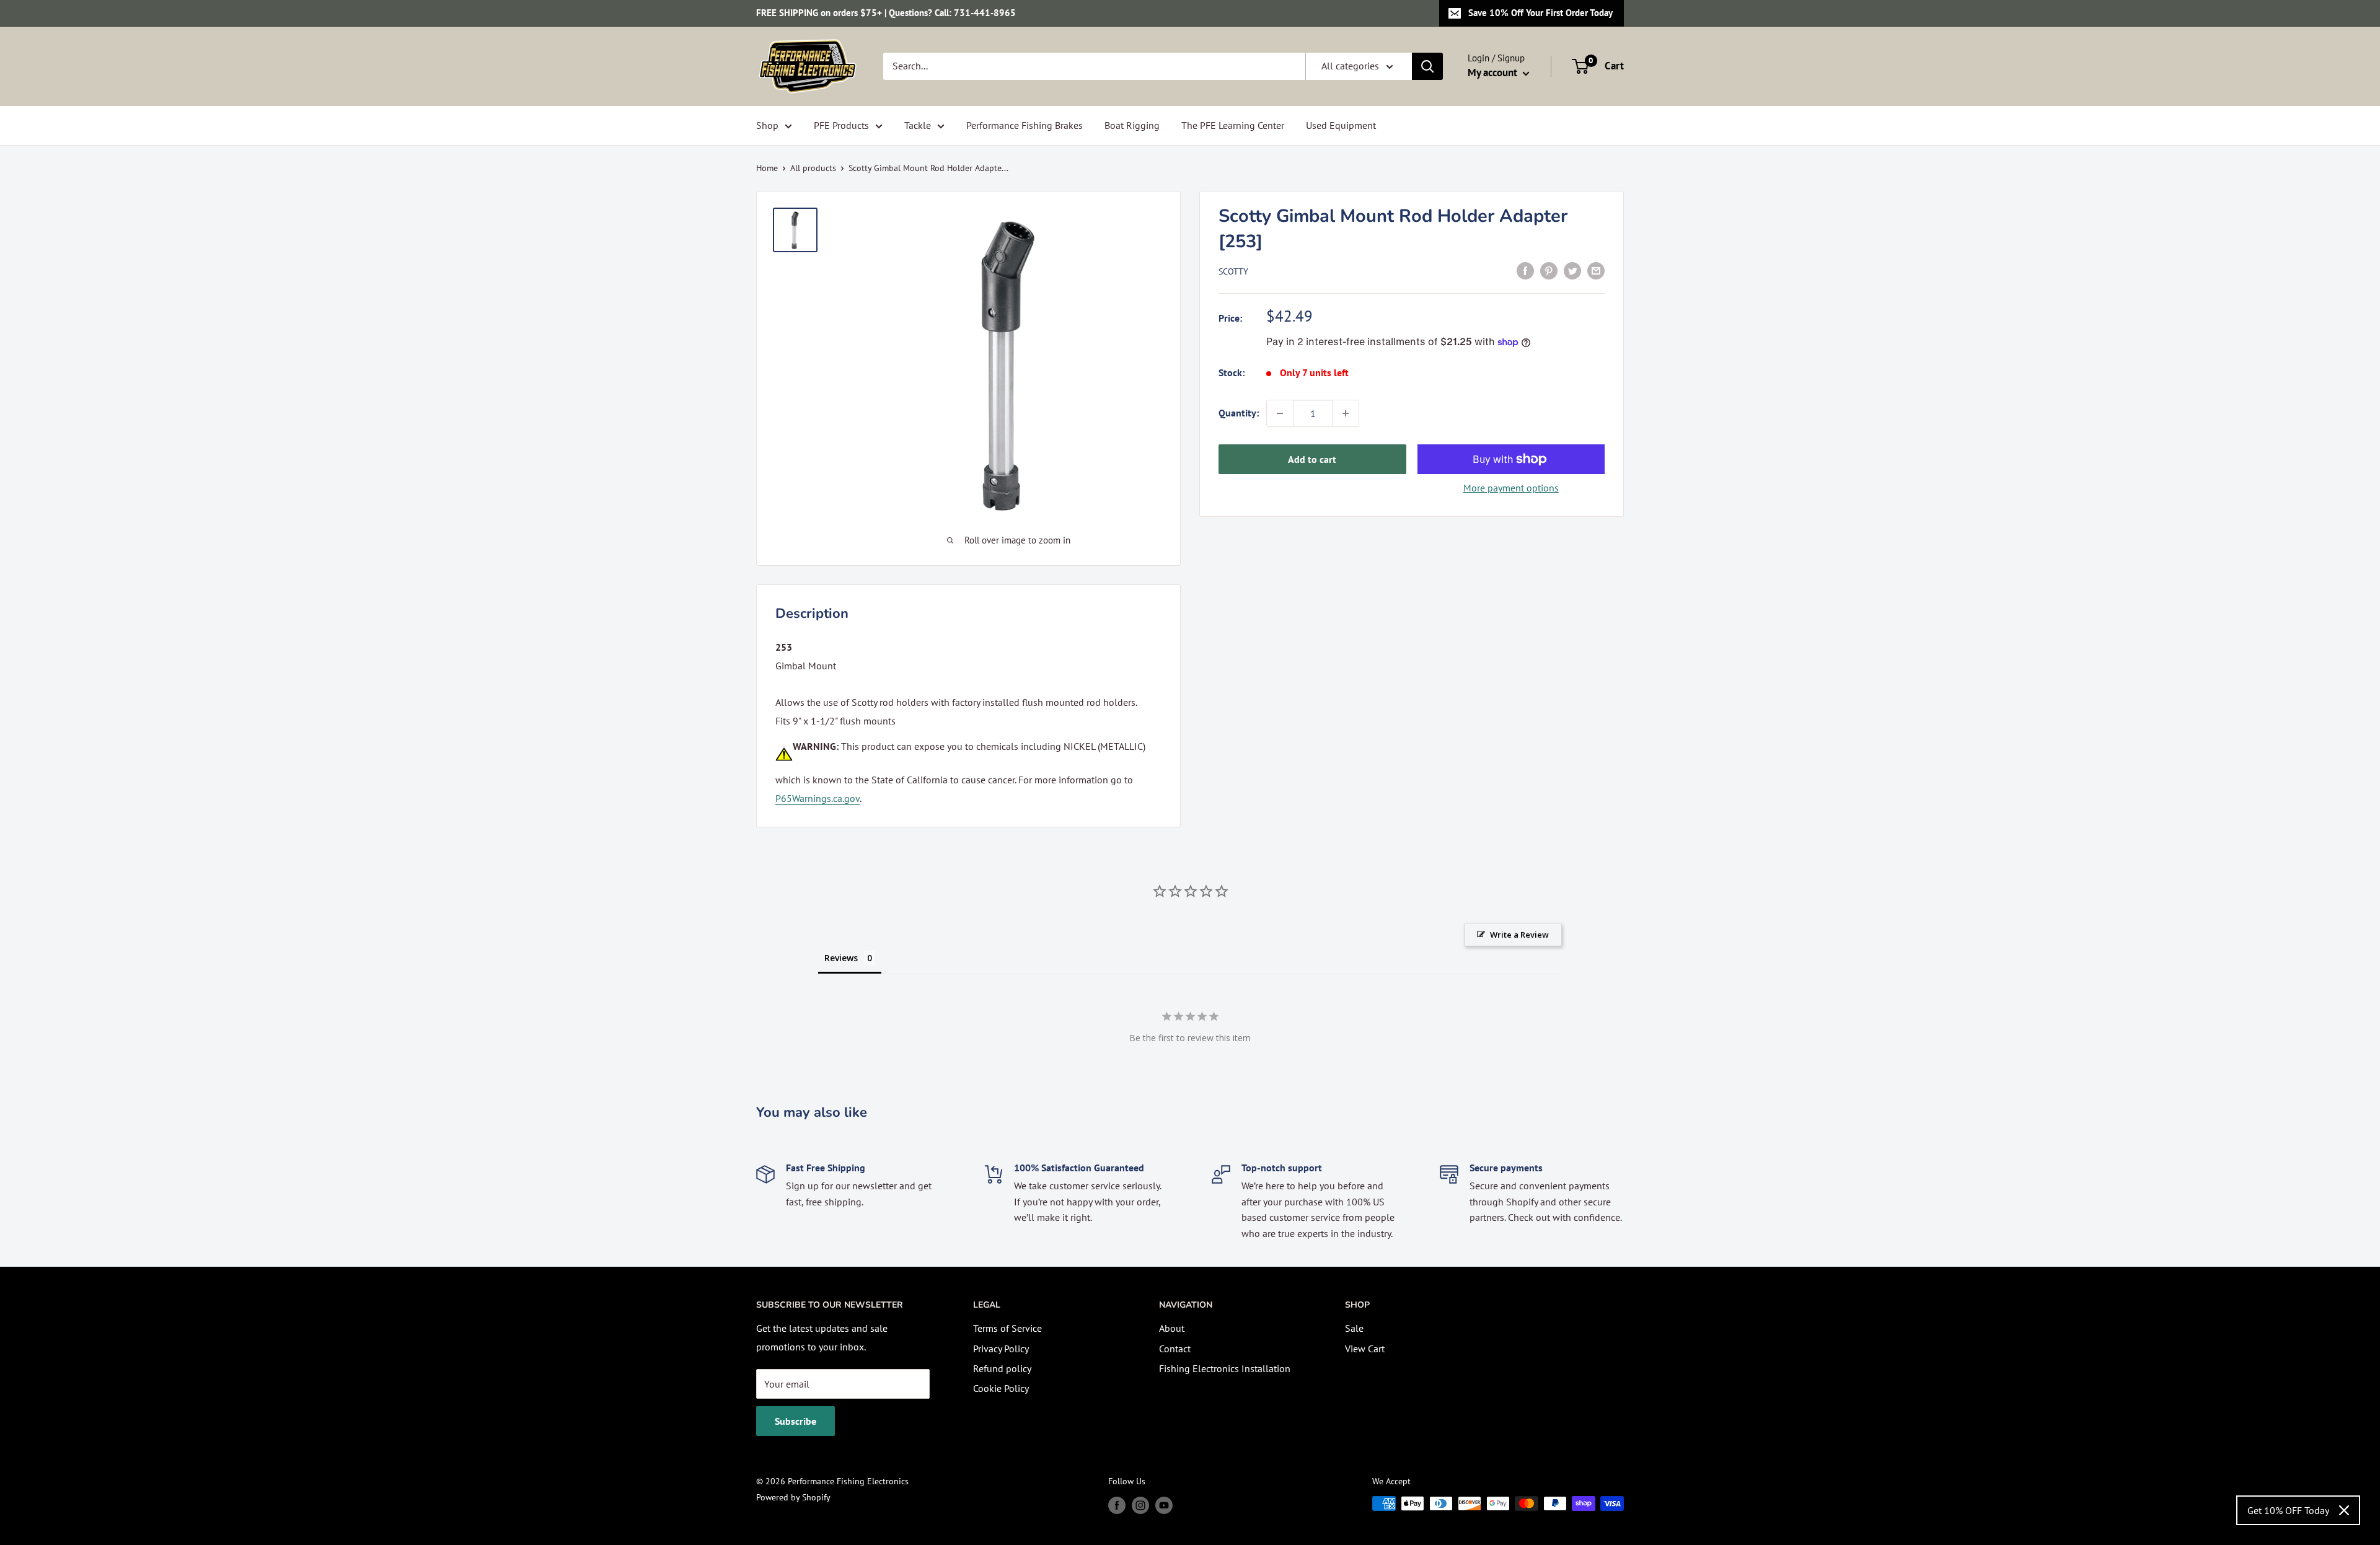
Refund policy (1002, 1368)
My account (1494, 73)
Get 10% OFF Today (2288, 1510)
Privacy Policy (1001, 1349)
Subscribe (796, 1421)
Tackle (918, 125)
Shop (767, 125)
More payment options (1511, 488)
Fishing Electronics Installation (1225, 1368)
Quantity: (1239, 413)
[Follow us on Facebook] (1117, 1505)
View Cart (1365, 1349)
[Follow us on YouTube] (1164, 1505)
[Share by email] (1596, 270)
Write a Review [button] (1519, 935)
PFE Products (841, 125)
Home (767, 168)
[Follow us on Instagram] (1140, 1505)
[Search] (1427, 66)
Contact (1175, 1349)
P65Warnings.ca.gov (818, 798)
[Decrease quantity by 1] (1280, 413)
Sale (1354, 1328)
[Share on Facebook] (1525, 270)
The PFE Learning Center (1233, 125)
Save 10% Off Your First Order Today (1540, 13)
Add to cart (1312, 459)
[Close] (2344, 1510)
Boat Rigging (1132, 125)
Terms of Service (1007, 1328)
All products (813, 168)
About (1172, 1328)
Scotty (1233, 271)
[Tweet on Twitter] (1572, 270)
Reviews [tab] (841, 958)
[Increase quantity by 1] (1346, 413)
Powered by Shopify (793, 1497)
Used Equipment (1341, 125)
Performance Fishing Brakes (1025, 125)
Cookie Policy (1001, 1388)
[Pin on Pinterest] (1549, 270)
